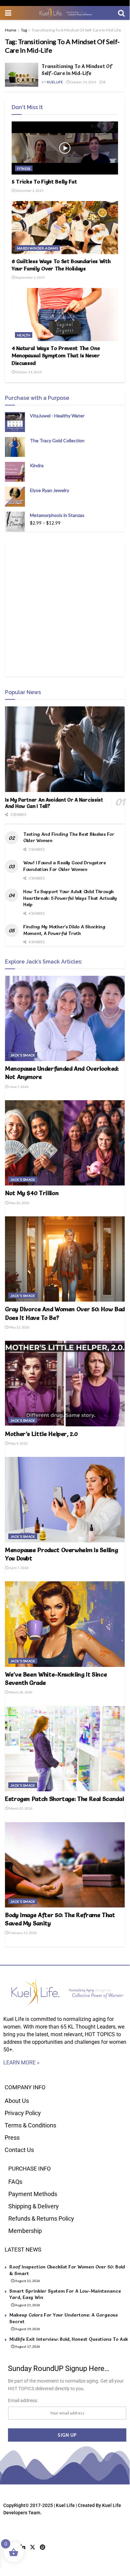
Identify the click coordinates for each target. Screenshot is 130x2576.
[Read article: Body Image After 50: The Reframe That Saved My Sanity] (65, 1865)
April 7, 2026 (18, 1568)
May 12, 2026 (19, 1327)
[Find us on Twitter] (33, 2547)
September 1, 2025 (30, 277)
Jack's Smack (23, 1055)
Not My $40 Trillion (32, 1193)
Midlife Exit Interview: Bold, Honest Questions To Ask (69, 2339)
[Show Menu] (8, 13)
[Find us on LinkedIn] (23, 2547)
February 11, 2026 (23, 1933)
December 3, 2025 (29, 190)
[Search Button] (121, 13)
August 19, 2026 (27, 2329)
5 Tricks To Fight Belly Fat (44, 181)
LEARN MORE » (21, 2063)
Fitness (24, 169)
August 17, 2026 (27, 2346)
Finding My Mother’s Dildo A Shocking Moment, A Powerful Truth (64, 930)
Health (24, 335)
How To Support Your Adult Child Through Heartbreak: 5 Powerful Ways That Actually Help (70, 898)
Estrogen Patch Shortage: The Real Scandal (64, 1799)
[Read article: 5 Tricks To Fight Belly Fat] (65, 148)
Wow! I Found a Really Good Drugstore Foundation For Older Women (65, 866)
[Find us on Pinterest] (43, 2547)
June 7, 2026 (18, 1087)
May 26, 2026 (19, 1203)
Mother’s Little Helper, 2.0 (41, 1434)
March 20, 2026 (20, 1808)
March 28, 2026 (20, 1692)
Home (11, 30)
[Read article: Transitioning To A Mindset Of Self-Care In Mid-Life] (22, 75)
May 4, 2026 (18, 1443)
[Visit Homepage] (65, 13)
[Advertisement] (65, 609)
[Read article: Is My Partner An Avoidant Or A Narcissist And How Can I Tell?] (65, 749)
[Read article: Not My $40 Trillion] (65, 1143)
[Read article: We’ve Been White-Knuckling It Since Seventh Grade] (65, 1624)
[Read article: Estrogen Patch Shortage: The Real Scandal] (65, 1749)
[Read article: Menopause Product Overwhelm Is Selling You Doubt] (65, 1500)
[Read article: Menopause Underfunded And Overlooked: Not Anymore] (65, 1018)
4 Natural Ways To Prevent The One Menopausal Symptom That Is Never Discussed (56, 356)
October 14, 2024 (83, 82)
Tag (24, 30)
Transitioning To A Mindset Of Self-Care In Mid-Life (76, 30)
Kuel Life (55, 82)
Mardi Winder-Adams (37, 248)
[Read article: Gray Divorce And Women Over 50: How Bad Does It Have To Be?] (65, 1259)
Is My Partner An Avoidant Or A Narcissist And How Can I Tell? (54, 803)
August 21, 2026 (27, 2281)
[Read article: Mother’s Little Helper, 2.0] (65, 1383)
